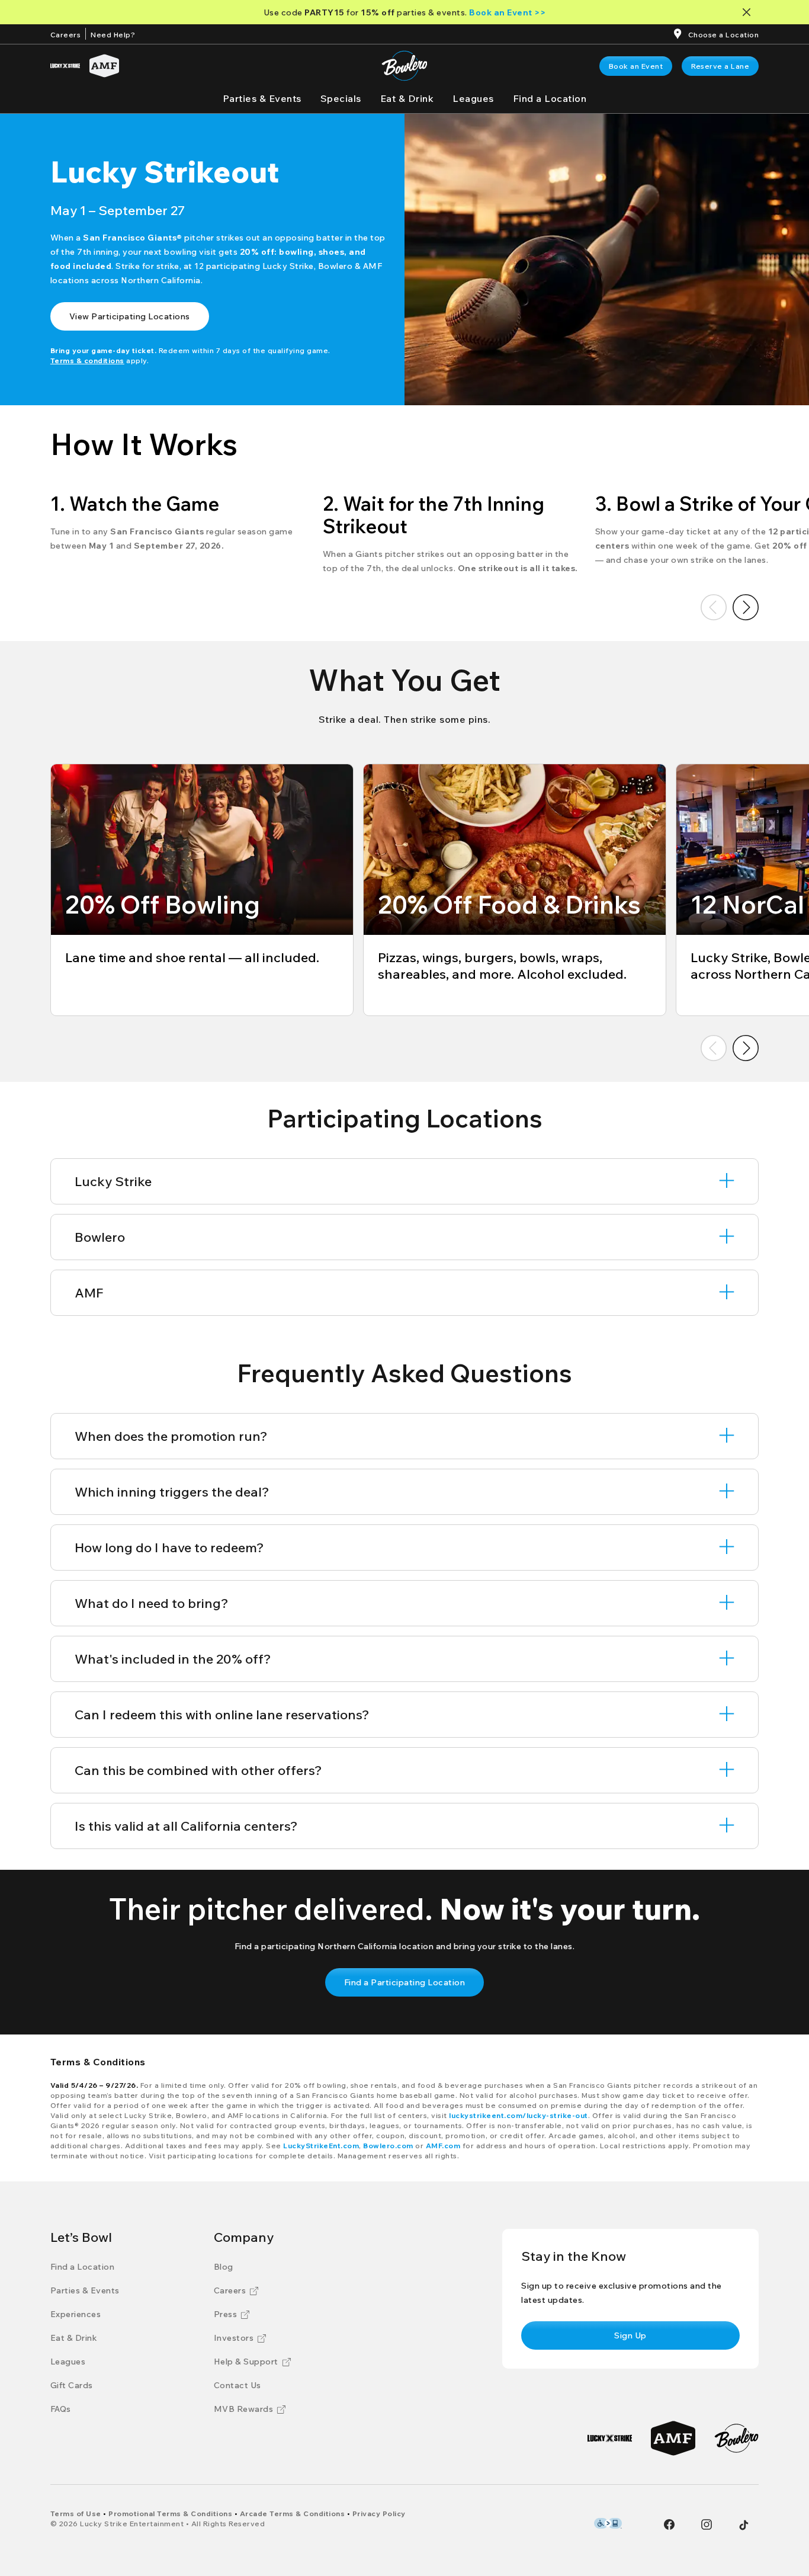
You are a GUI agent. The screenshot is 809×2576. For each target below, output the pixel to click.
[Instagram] (707, 2524)
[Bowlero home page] (404, 66)
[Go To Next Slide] (746, 607)
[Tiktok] (744, 2525)
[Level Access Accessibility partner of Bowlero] (608, 2523)
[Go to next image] (746, 1048)
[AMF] (104, 66)
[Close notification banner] (749, 12)
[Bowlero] (736, 2438)
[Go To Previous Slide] (714, 607)
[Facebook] (669, 2524)
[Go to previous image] (714, 1048)
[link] (636, 66)
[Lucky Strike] (65, 66)
